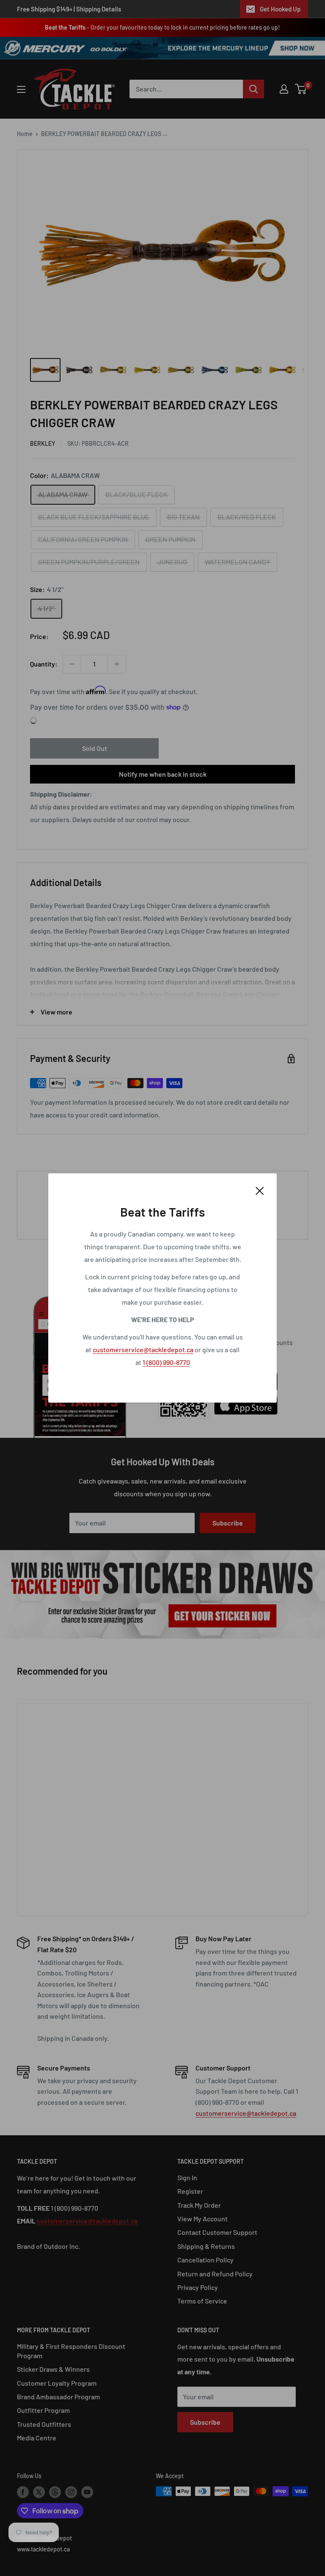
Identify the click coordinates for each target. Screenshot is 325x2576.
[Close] (260, 1190)
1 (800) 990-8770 (166, 1362)
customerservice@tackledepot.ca (143, 1349)
